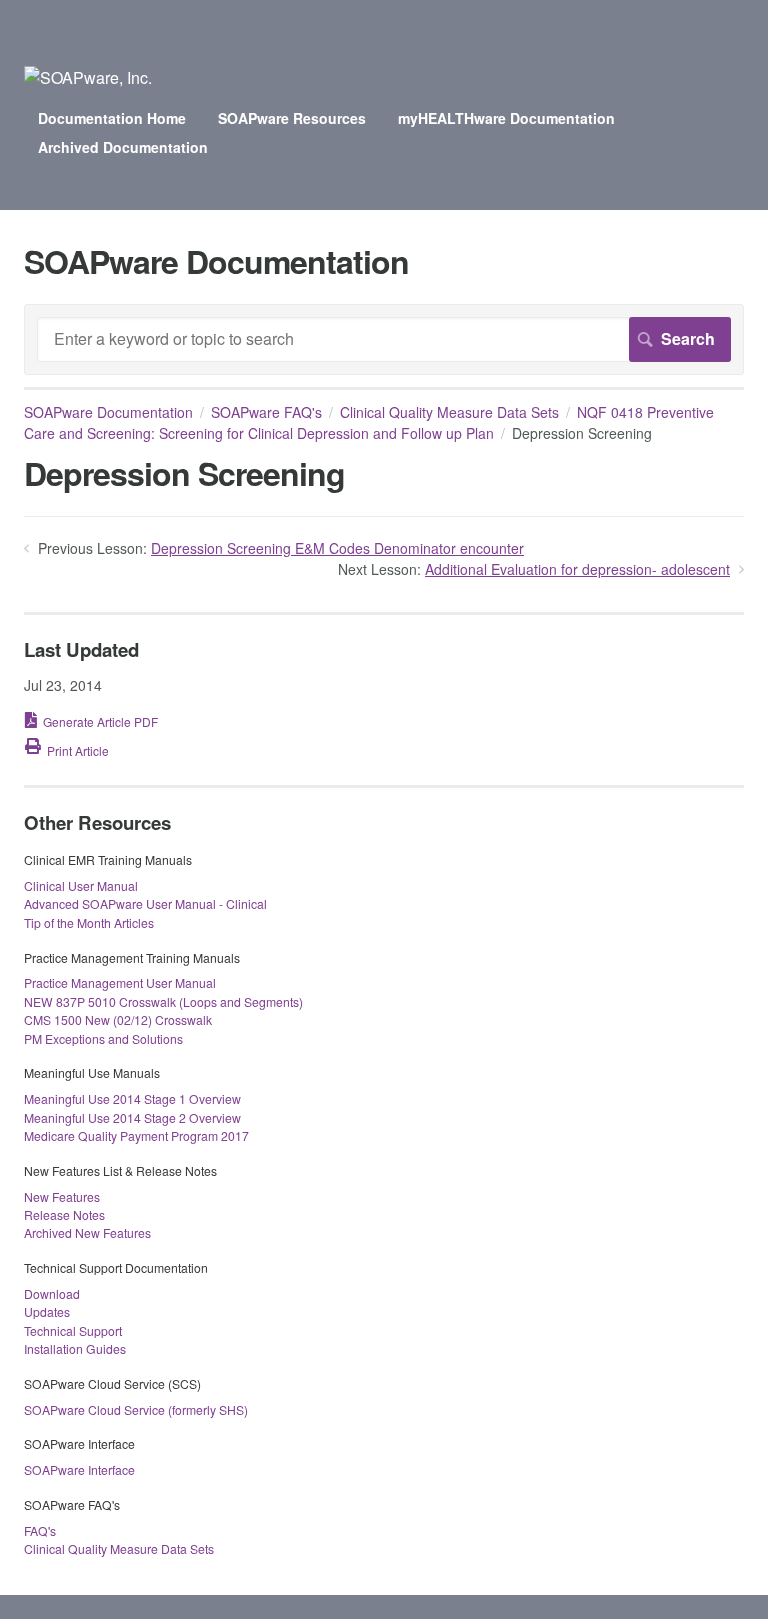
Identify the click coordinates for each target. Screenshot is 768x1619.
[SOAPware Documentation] (88, 77)
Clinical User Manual (81, 885)
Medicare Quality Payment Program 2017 (136, 1135)
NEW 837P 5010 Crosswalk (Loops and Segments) (163, 1001)
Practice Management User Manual (120, 982)
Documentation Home (112, 118)
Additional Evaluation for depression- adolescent (577, 569)
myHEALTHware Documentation (506, 118)
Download (52, 1293)
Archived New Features (87, 1232)
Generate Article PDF (100, 721)
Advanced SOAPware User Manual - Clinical (145, 903)
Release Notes (64, 1214)
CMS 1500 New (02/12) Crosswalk (118, 1019)
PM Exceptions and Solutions (103, 1038)
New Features (62, 1196)
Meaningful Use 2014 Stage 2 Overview (132, 1117)
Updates (47, 1311)
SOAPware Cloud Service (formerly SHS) (136, 1409)
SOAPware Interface (79, 1469)
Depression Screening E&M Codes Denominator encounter (337, 548)
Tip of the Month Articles (89, 922)
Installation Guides (75, 1348)
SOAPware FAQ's (266, 412)
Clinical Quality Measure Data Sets (449, 412)
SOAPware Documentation (108, 412)
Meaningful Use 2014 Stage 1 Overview (132, 1098)
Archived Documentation (123, 147)
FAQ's (40, 1530)
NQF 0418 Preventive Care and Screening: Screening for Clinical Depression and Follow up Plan (369, 422)
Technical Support (73, 1330)
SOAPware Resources (292, 118)
